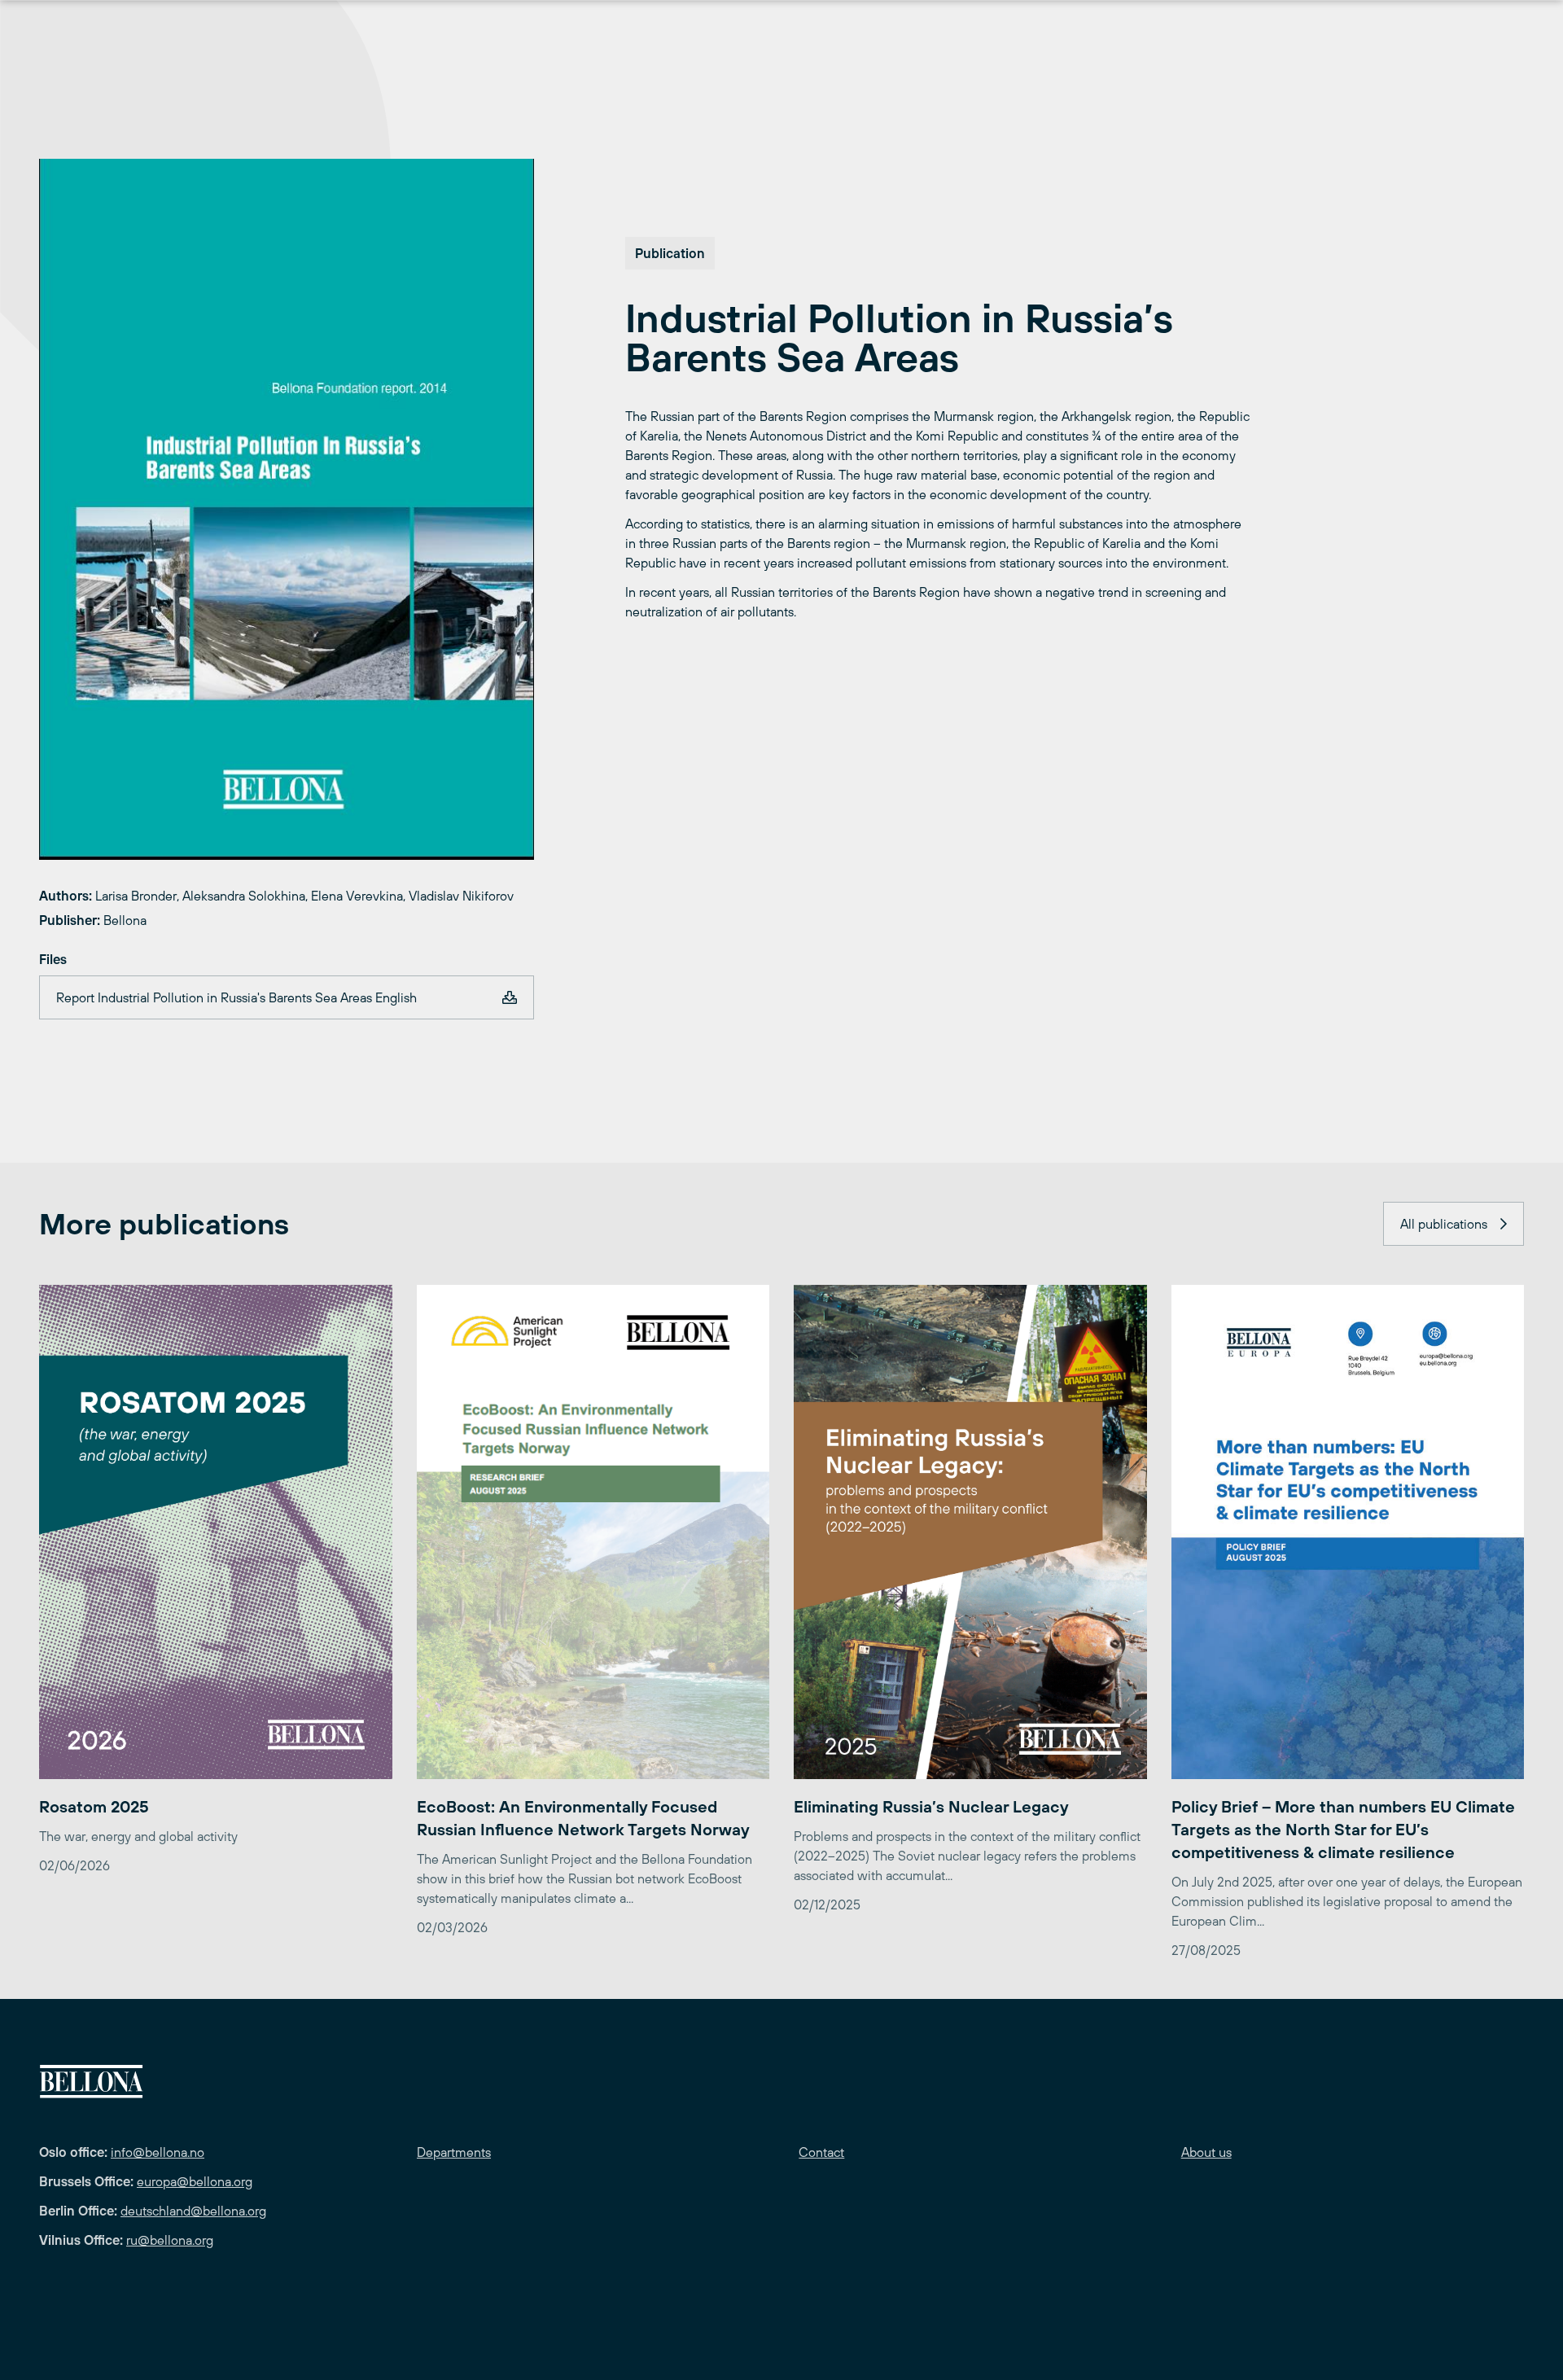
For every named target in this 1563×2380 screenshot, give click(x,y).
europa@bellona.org (195, 2181)
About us (1206, 2152)
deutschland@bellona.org (193, 2211)
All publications (1444, 1224)
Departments (454, 2152)
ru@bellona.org (170, 2240)
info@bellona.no (158, 2152)
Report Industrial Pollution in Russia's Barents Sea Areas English (236, 997)
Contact (821, 2152)
